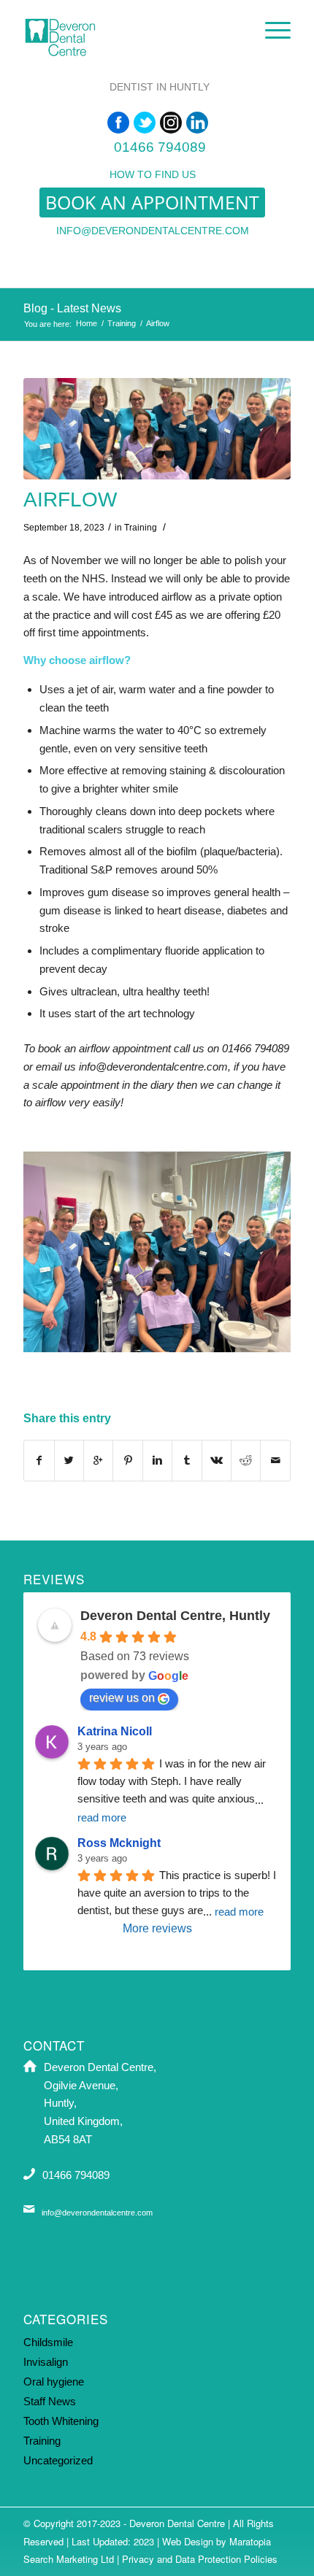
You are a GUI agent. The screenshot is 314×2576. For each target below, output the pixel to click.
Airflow (70, 500)
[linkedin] (197, 123)
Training (122, 323)
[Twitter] (145, 123)
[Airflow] (157, 429)
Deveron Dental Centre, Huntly (175, 1616)
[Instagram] (171, 123)
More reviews (157, 1928)
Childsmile (48, 2342)
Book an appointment (152, 202)
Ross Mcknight (119, 1843)
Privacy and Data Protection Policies (200, 2559)
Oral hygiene (54, 2382)
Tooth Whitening (61, 2421)
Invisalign (46, 2362)
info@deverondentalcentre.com (153, 231)
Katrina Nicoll (115, 1731)
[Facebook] (118, 123)
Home (87, 323)
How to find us (153, 174)
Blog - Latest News (72, 308)
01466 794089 (160, 147)
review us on (122, 1698)
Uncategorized (58, 2460)
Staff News (50, 2401)
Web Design (188, 2541)
